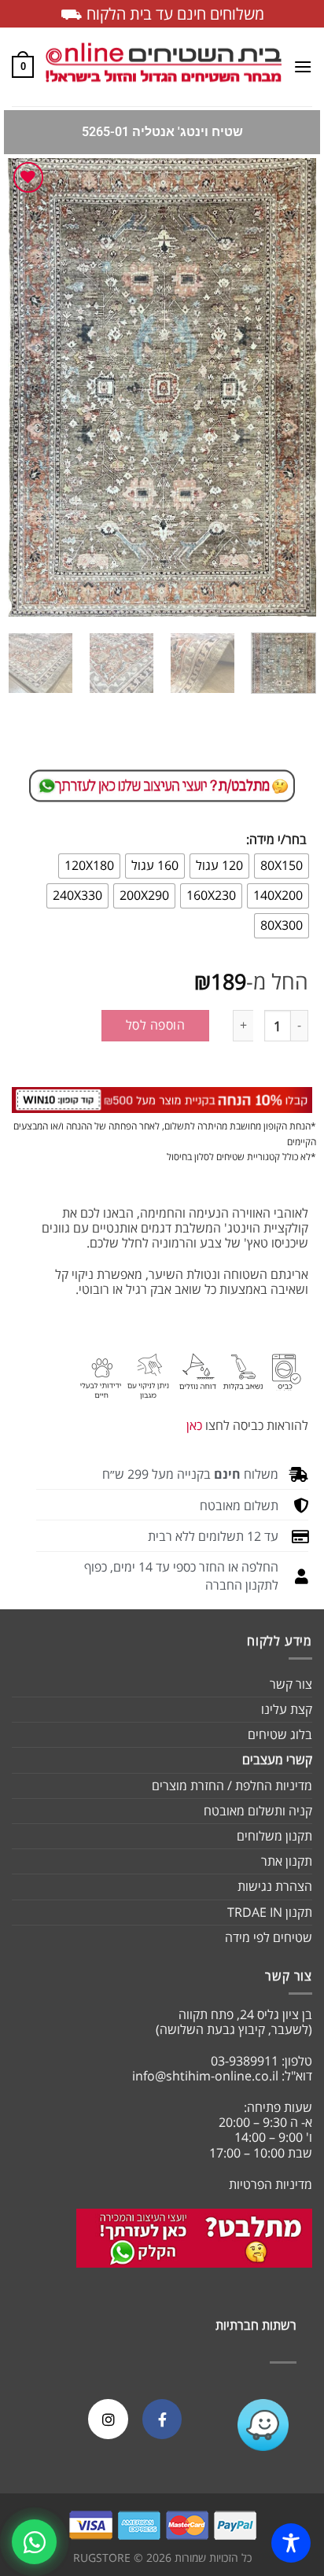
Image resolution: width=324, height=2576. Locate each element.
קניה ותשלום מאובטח (258, 1811)
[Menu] (303, 66)
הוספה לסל (155, 1025)
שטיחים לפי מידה (269, 1937)
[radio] (282, 866)
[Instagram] (108, 2419)
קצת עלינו (287, 1709)
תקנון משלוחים (274, 1836)
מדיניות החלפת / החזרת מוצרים (232, 1786)
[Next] (22, 387)
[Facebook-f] (162, 2419)
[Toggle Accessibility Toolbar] (291, 2543)
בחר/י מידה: (276, 840)
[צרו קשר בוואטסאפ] (34, 2542)
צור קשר (291, 1684)
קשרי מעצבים (277, 1760)
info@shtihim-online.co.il (205, 2076)
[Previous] (290, 387)
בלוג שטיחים (280, 1734)
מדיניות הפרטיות (271, 2184)
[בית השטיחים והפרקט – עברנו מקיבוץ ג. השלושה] (164, 67)
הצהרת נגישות (275, 1886)
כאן (194, 1425)
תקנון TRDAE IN (270, 1912)
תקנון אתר (287, 1861)
